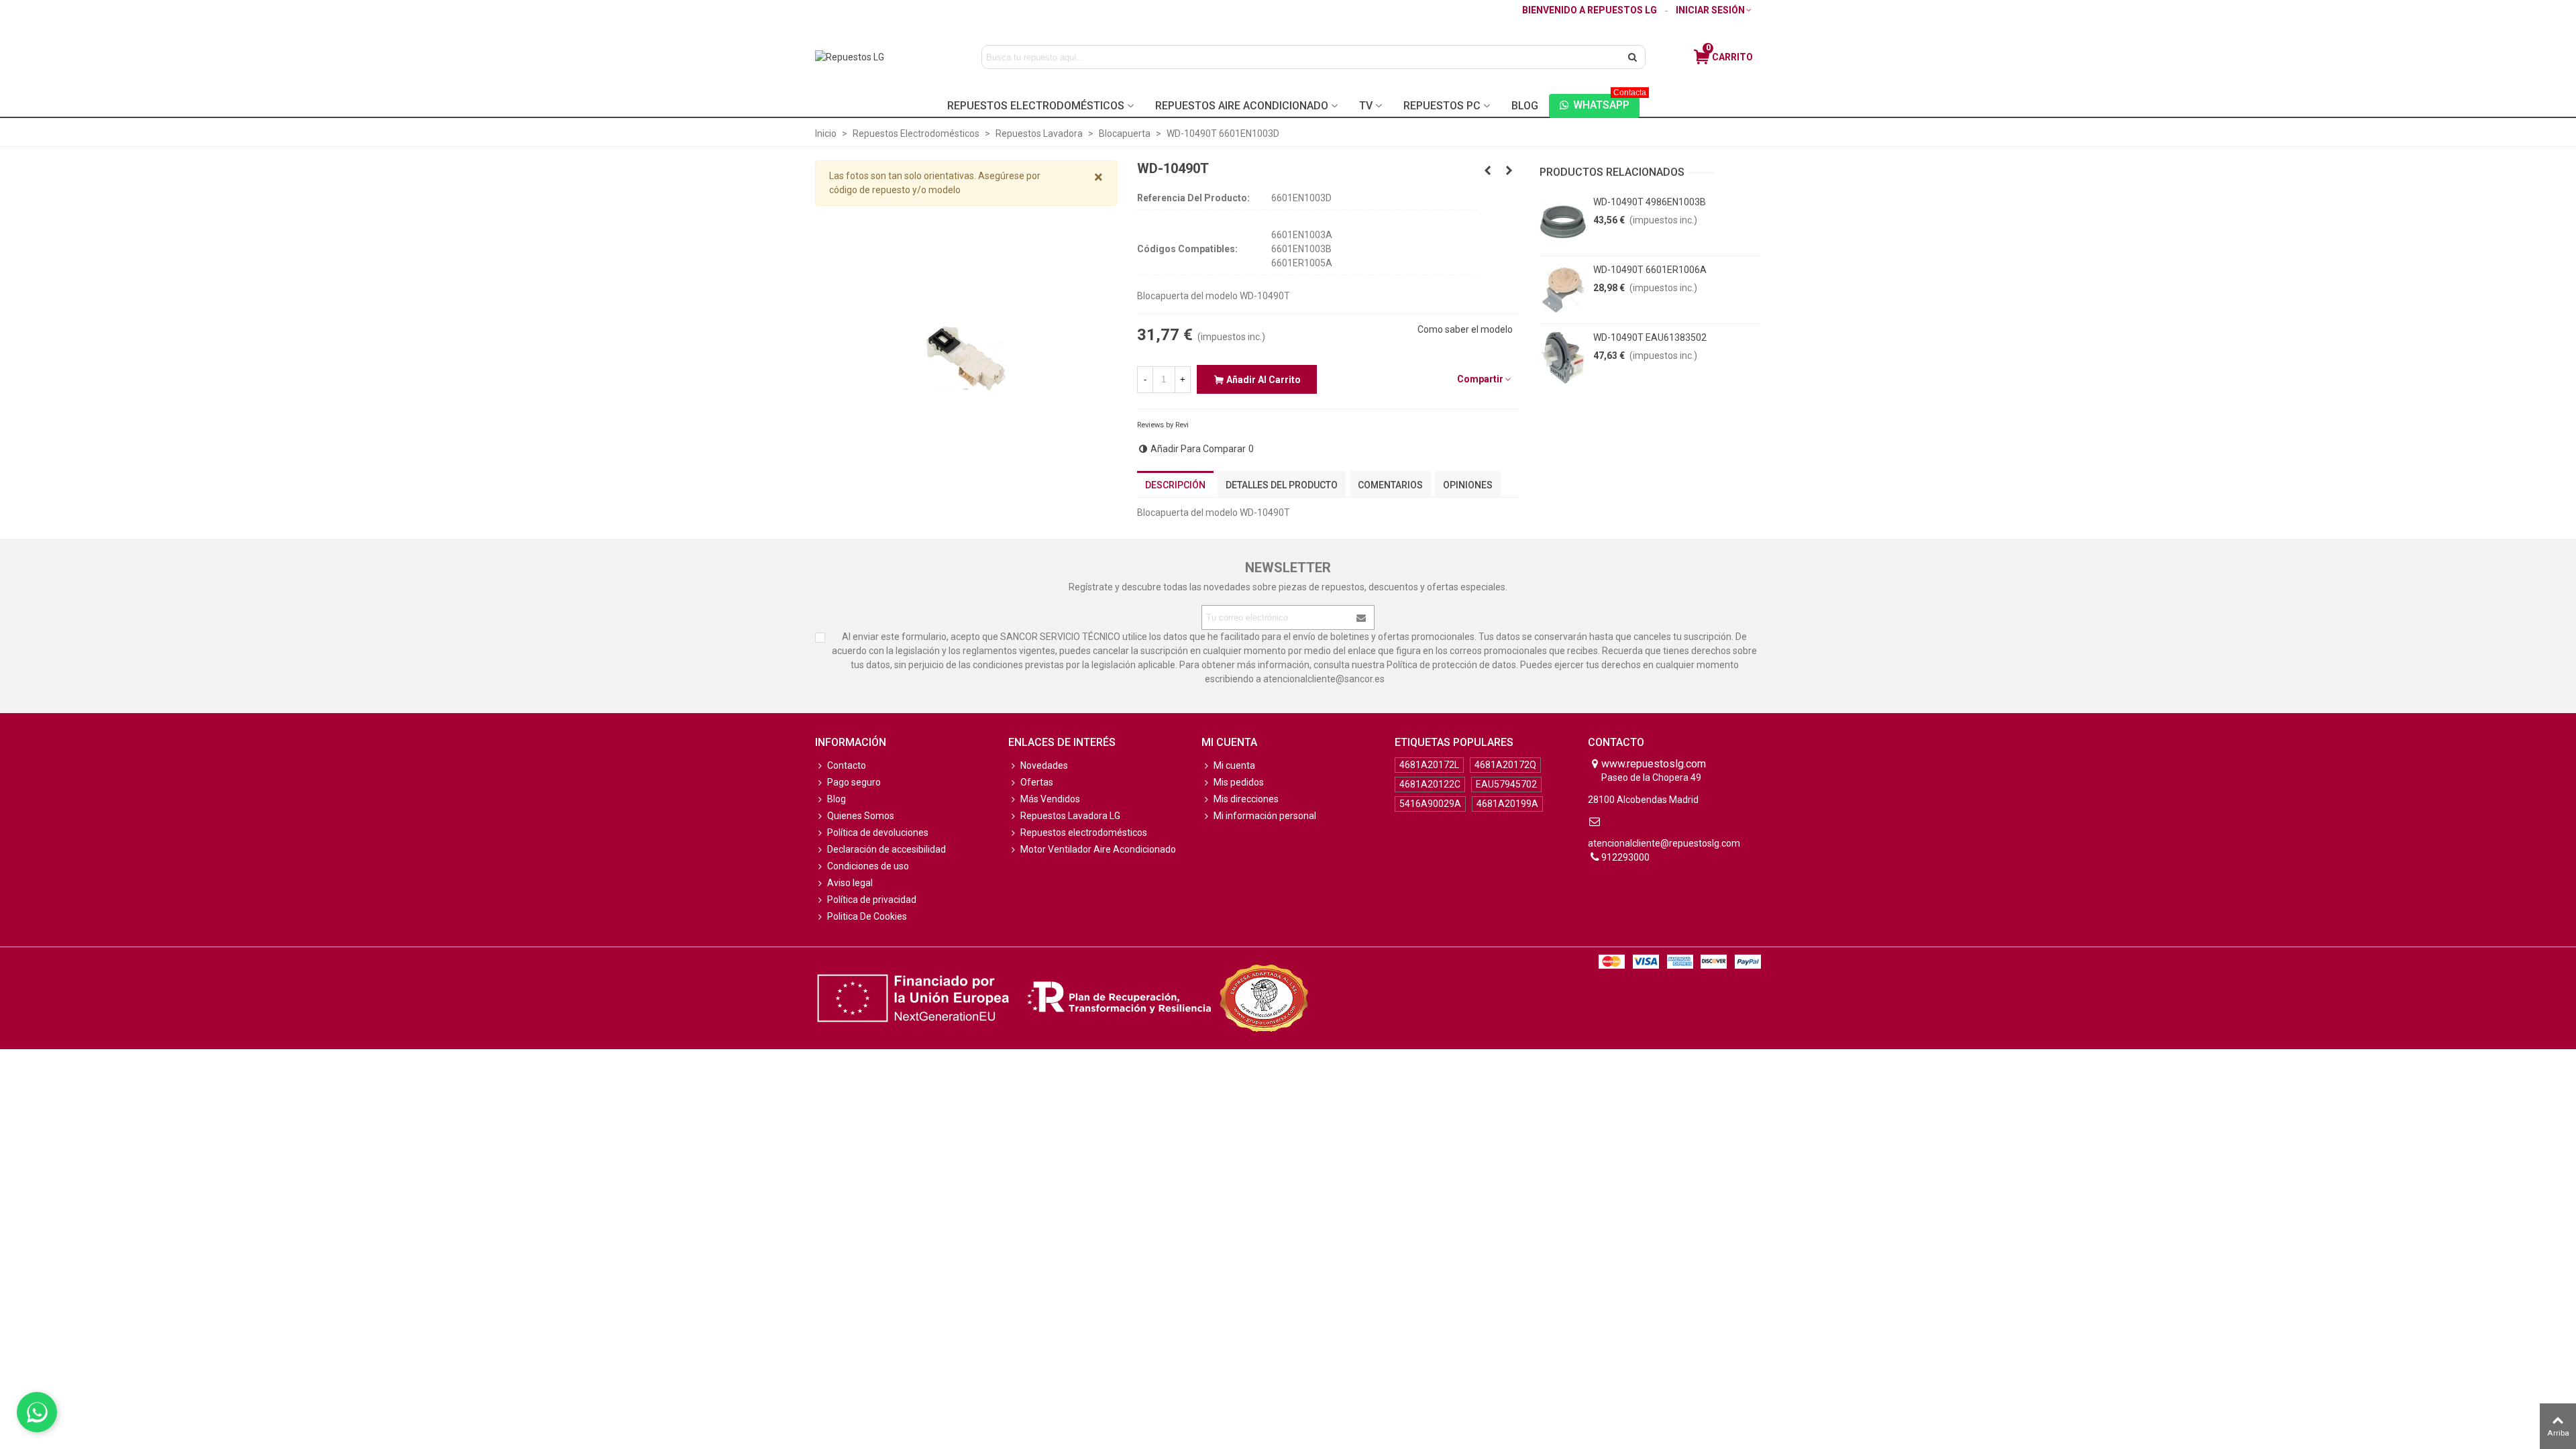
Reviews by (1163, 425)
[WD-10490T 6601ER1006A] (1563, 290)
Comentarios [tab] (1390, 485)
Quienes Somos (861, 816)
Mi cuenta (1234, 765)
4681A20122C (1430, 784)
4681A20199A (1507, 804)
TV (1366, 106)
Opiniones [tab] (1468, 485)
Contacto (847, 765)
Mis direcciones (1246, 799)
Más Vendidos (1050, 799)
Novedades (1044, 765)
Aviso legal (850, 883)
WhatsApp (1606, 103)
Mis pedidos (1239, 782)
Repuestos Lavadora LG (1070, 816)
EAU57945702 (1506, 784)
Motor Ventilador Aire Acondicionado (1098, 849)
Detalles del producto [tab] (1282, 485)
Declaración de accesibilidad (887, 849)
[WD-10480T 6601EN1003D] (1488, 170)
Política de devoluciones (878, 833)
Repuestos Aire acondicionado (1242, 106)
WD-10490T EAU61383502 (1650, 337)
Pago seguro (854, 782)
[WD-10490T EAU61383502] (1563, 358)
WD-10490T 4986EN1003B (1650, 202)
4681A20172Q (1505, 765)
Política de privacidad (872, 900)
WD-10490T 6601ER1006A (1650, 270)
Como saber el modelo (1465, 329)
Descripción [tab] (1175, 485)
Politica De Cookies (867, 916)
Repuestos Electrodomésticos (1036, 106)
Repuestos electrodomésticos (1084, 833)
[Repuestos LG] (877, 57)
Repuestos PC (1442, 106)
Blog (1525, 106)
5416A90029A (1430, 804)
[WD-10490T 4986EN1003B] (1563, 222)
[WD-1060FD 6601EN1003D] (1509, 170)
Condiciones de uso (868, 866)
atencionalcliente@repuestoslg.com (1664, 843)
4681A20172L (1429, 765)
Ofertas (1037, 782)
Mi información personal (1265, 816)
